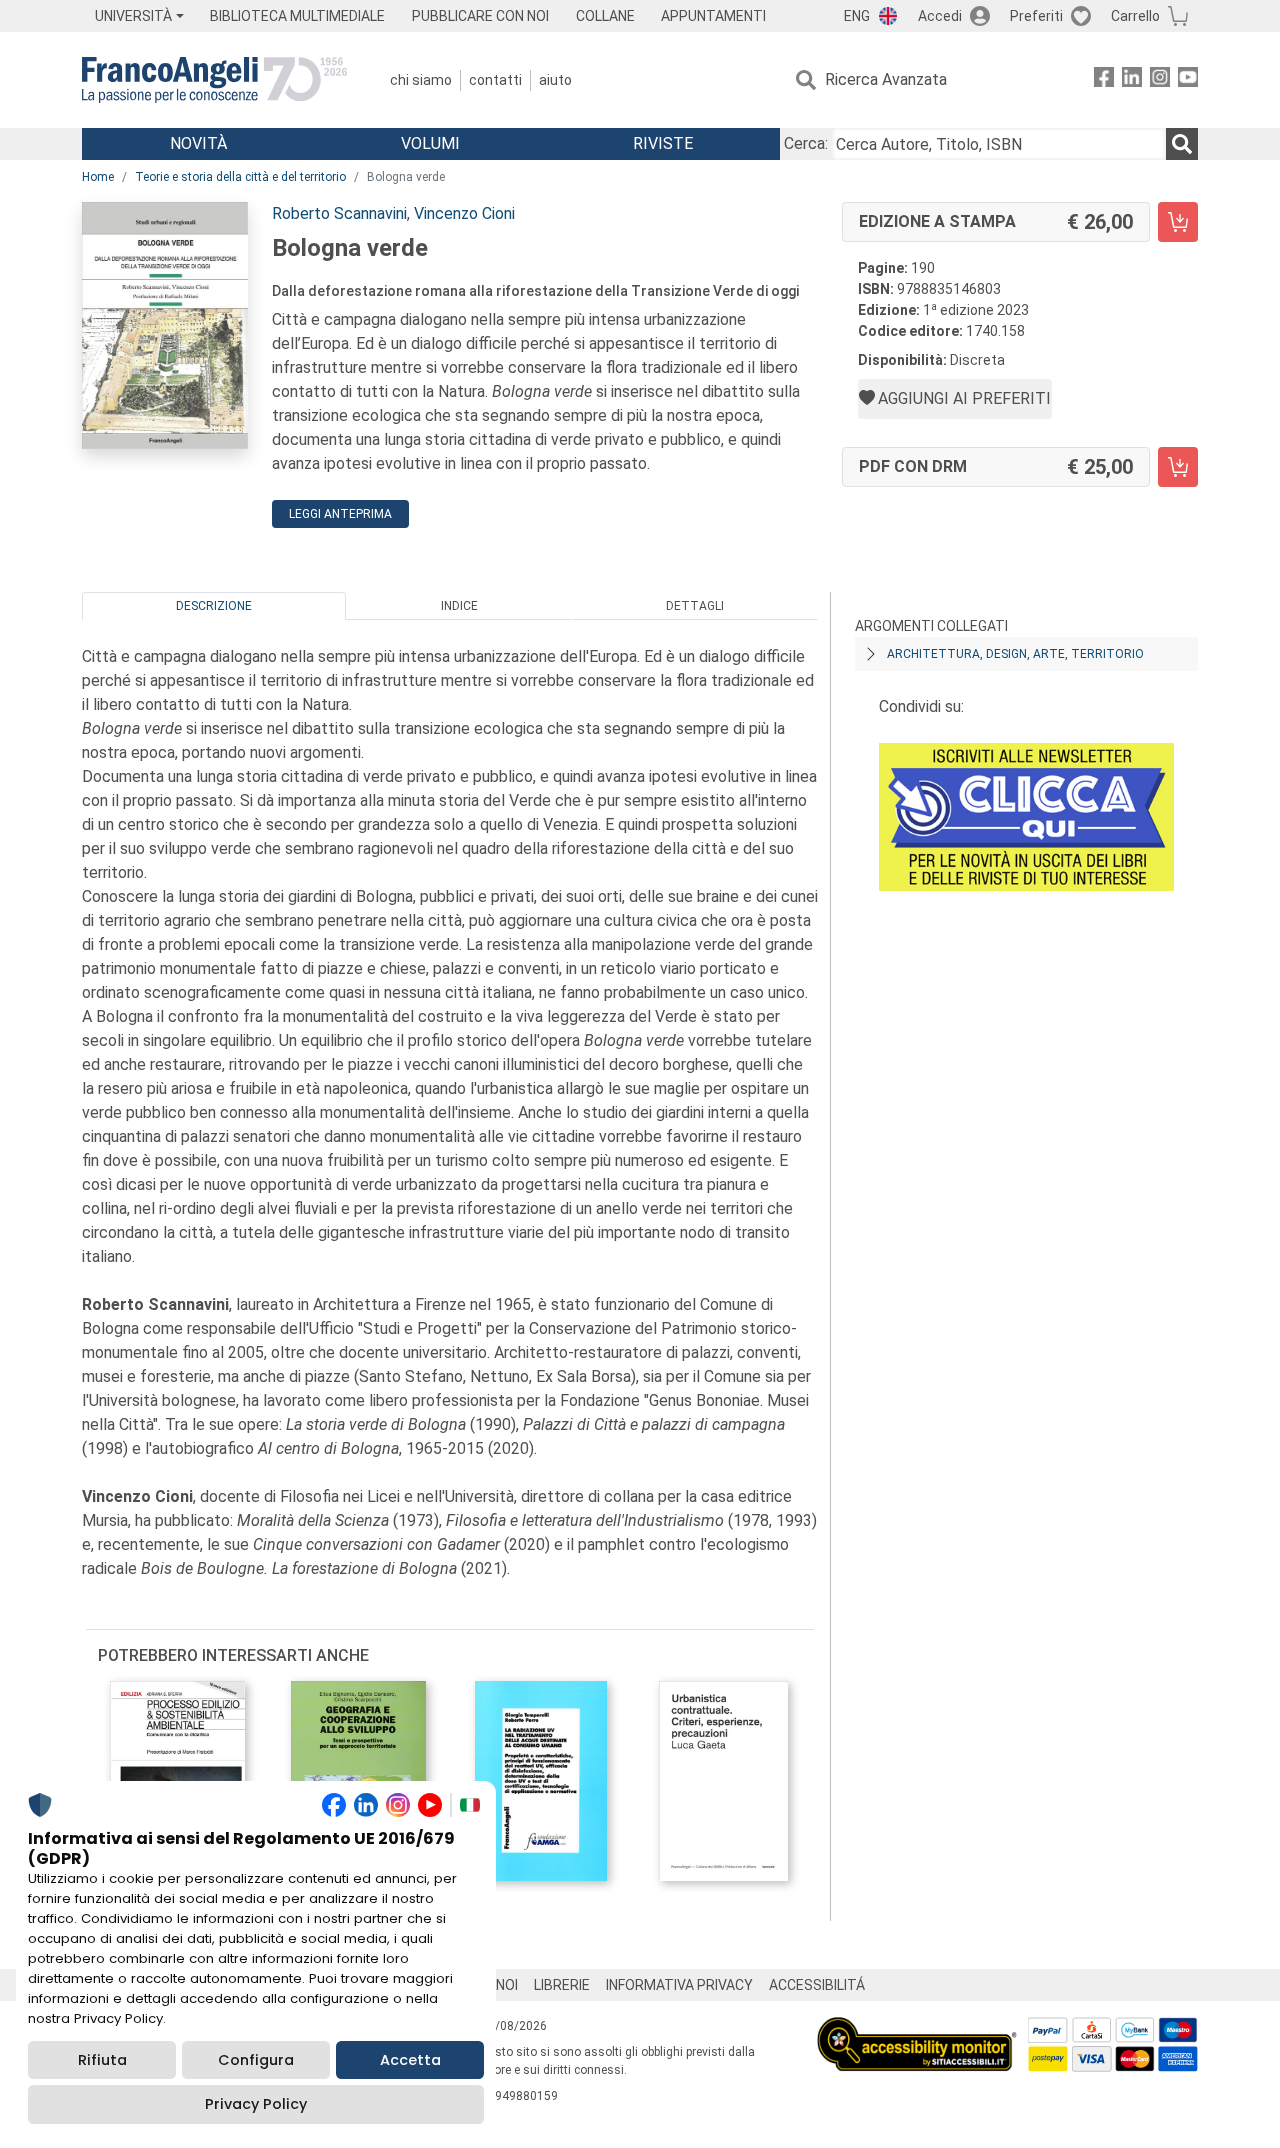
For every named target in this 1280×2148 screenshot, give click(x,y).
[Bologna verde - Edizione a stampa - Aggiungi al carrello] (1178, 222)
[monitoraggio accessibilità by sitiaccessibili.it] (917, 2028)
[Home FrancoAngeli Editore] (214, 80)
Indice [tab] (459, 606)
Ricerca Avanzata (886, 79)
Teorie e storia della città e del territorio (240, 177)
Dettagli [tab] (695, 606)
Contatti (495, 80)
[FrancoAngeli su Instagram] (1160, 80)
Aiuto (555, 80)
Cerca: (806, 143)
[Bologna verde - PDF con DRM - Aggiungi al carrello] (1178, 467)
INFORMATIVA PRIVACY (679, 1985)
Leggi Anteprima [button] (340, 514)
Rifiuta (102, 2060)
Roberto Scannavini (339, 213)
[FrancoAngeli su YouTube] (1188, 80)
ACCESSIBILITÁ (817, 1985)
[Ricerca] (1182, 144)
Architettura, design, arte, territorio (1015, 654)
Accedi (940, 16)
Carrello (1135, 16)
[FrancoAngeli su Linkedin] (1132, 80)
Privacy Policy (256, 2104)
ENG (857, 16)
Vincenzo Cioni (464, 213)
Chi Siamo (421, 80)
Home (98, 177)
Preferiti (1036, 16)
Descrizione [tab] (214, 606)
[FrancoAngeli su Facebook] (1104, 80)
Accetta (410, 2060)
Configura (256, 2060)
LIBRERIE (562, 1985)
